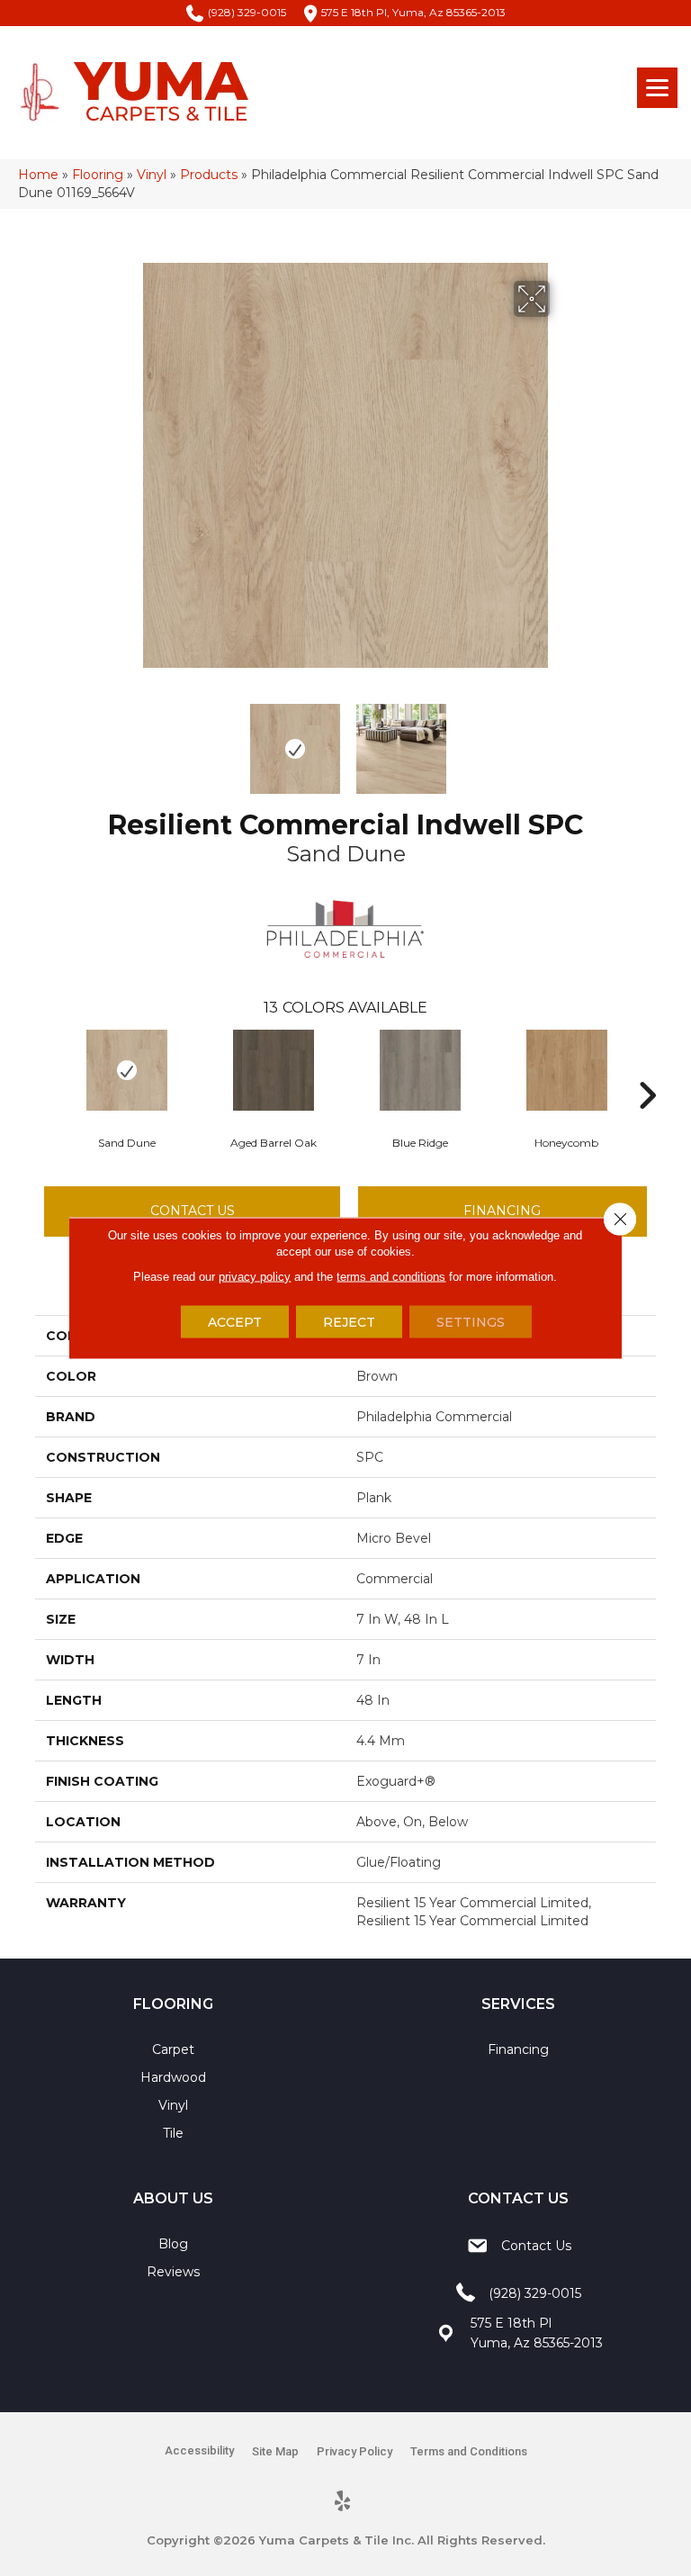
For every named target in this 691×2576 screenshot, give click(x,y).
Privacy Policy (354, 2451)
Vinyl (152, 175)
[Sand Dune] (126, 1070)
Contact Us (193, 1211)
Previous (130, 740)
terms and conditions (391, 1277)
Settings (471, 1322)
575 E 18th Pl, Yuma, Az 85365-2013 (413, 12)
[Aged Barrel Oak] (273, 1070)
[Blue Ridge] (420, 1070)
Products (209, 175)
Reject (349, 1322)
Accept (235, 1322)
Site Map (275, 2451)
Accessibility (199, 2450)
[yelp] (343, 2502)
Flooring (98, 175)
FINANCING (502, 1211)
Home (38, 175)
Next (561, 740)
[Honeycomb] (566, 1070)
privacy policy (255, 1277)
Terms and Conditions (469, 2451)
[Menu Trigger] (657, 88)
